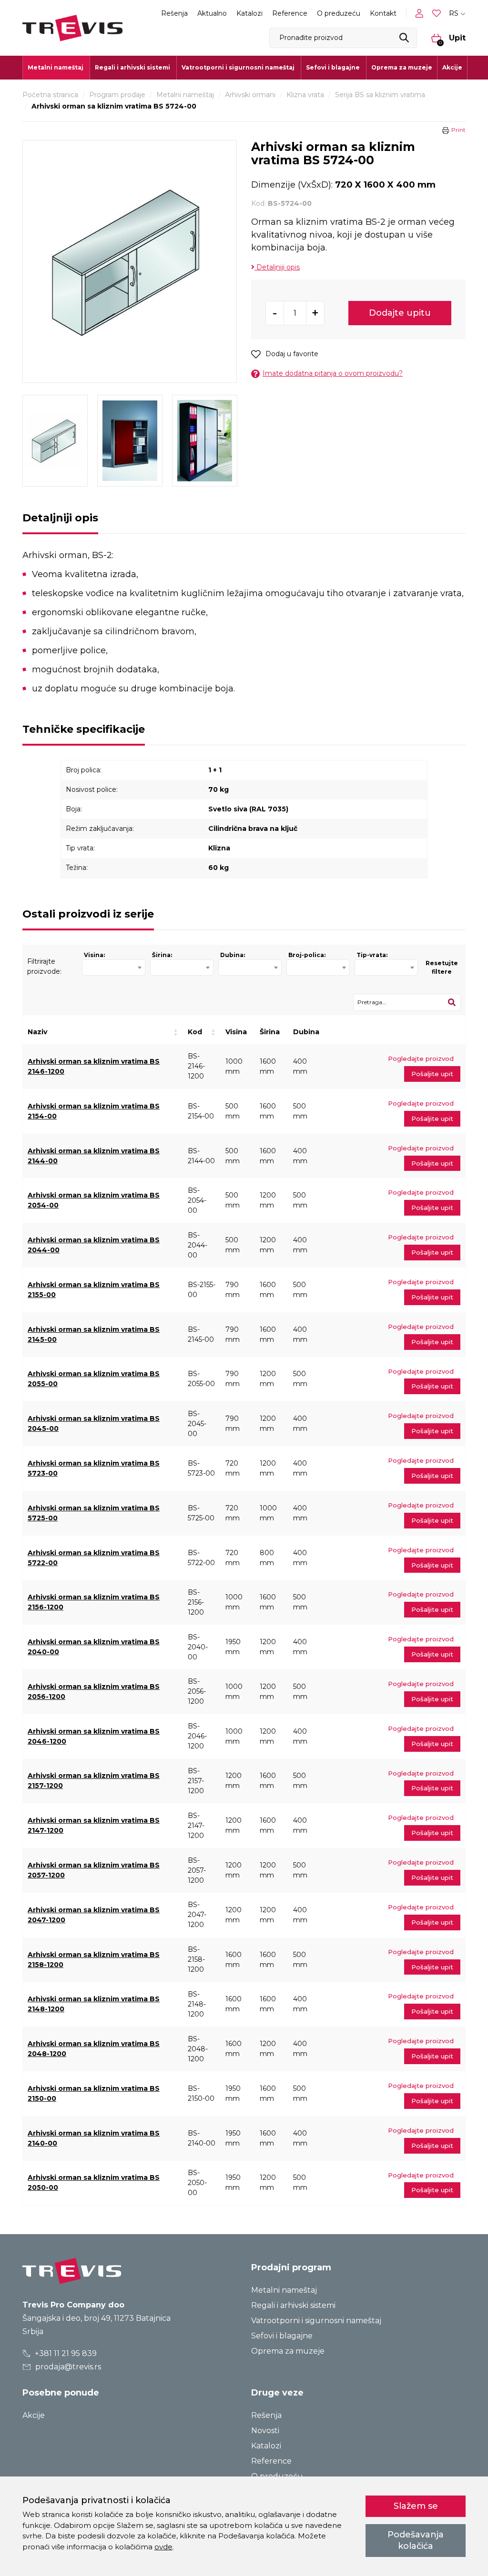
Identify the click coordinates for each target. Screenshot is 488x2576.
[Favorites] (437, 14)
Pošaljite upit (432, 1074)
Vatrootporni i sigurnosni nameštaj (316, 2321)
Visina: (94, 955)
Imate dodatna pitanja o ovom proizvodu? (333, 373)
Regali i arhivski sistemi (293, 2305)
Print (458, 130)
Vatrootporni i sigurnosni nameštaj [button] (238, 67)
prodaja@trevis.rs (67, 2367)
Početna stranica (50, 95)
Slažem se (416, 2506)
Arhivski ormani (250, 95)
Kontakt (383, 13)
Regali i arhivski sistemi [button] (132, 67)
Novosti (265, 2431)
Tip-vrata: (372, 955)
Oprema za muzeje (402, 67)
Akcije (452, 67)
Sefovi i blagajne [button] (333, 67)
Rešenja (174, 13)
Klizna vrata (305, 95)
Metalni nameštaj (185, 95)
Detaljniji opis (277, 267)
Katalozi (249, 13)
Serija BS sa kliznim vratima (380, 95)
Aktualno (212, 13)
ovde (163, 2547)
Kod (195, 1032)
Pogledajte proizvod (421, 1058)
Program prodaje (117, 95)
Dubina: (233, 955)
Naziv (37, 1032)
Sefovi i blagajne (282, 2336)
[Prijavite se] (421, 13)
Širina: (162, 955)
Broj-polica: (307, 955)
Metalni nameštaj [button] (56, 67)
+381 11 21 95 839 (65, 2353)
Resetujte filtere (442, 967)
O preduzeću (339, 13)
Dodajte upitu (400, 313)
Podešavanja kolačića (416, 2540)
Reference (290, 13)
